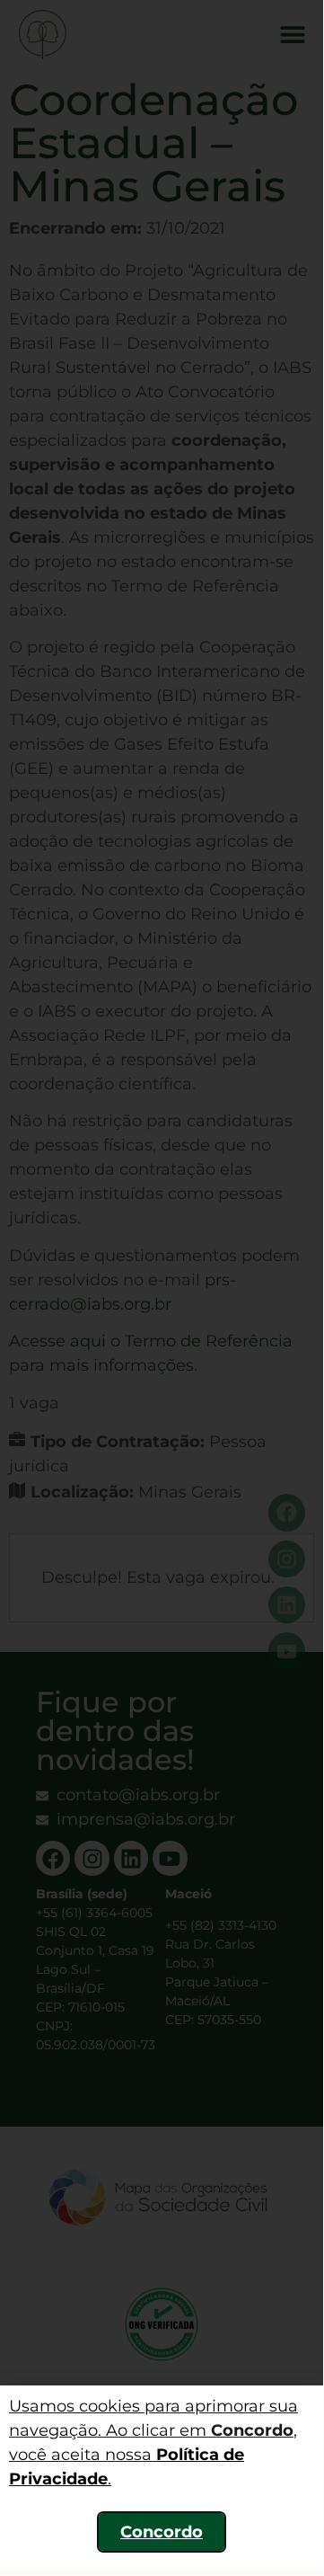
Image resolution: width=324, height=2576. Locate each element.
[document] (162, 1284)
